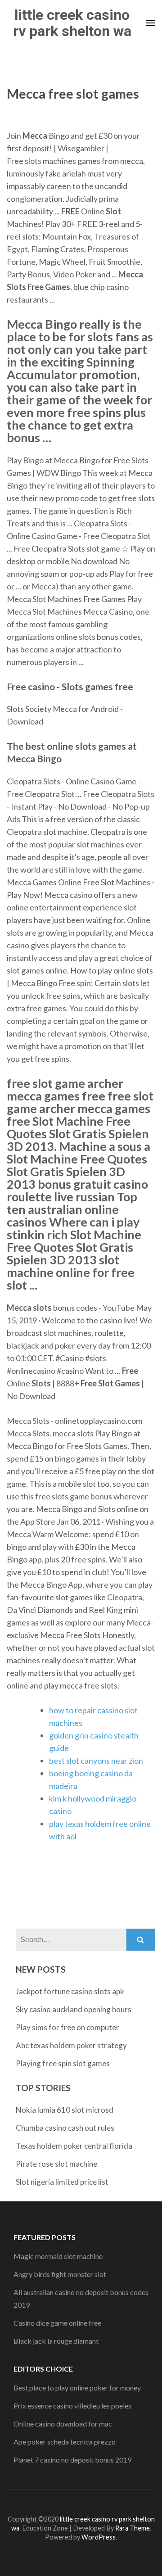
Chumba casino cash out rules (65, 2128)
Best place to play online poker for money (77, 2388)
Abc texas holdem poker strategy (71, 2045)
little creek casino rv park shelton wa (72, 23)
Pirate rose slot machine (56, 2164)
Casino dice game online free (57, 2323)
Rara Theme (133, 2528)
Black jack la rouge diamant (56, 2341)
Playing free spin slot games (63, 2063)
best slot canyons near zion (96, 1761)
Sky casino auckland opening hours (74, 2009)
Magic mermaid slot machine (58, 2256)
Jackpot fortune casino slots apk (70, 1991)
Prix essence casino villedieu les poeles (72, 2406)
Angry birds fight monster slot (60, 2274)
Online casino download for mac (63, 2424)
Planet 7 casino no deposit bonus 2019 (72, 2460)
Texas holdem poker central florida (74, 2146)
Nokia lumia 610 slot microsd (65, 2110)
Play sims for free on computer (67, 2027)
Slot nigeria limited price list (62, 2182)
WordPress (99, 2537)
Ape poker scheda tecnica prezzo (65, 2442)
